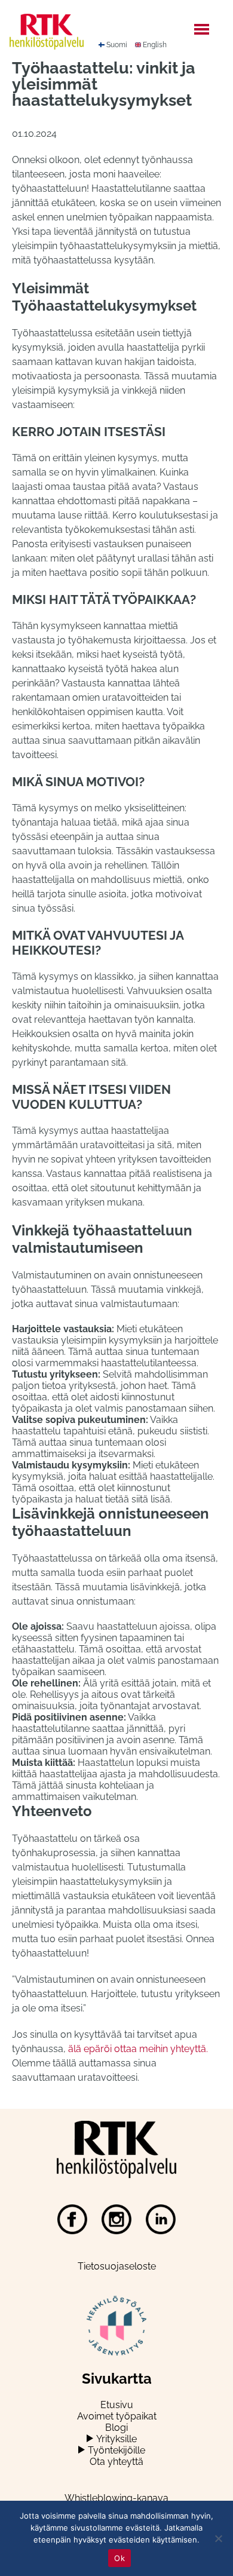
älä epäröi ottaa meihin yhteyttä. (138, 2049)
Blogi (116, 2428)
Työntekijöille (116, 2450)
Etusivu (117, 2405)
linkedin (161, 2219)
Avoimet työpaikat (117, 2416)
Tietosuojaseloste (117, 2266)
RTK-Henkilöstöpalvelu (59, 32)
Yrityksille (116, 2439)
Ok (119, 2558)
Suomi (117, 45)
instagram (116, 2219)
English (155, 45)
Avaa (90, 2438)
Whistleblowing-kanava (116, 2498)
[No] (218, 2538)
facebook (72, 2219)
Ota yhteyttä (116, 2462)
